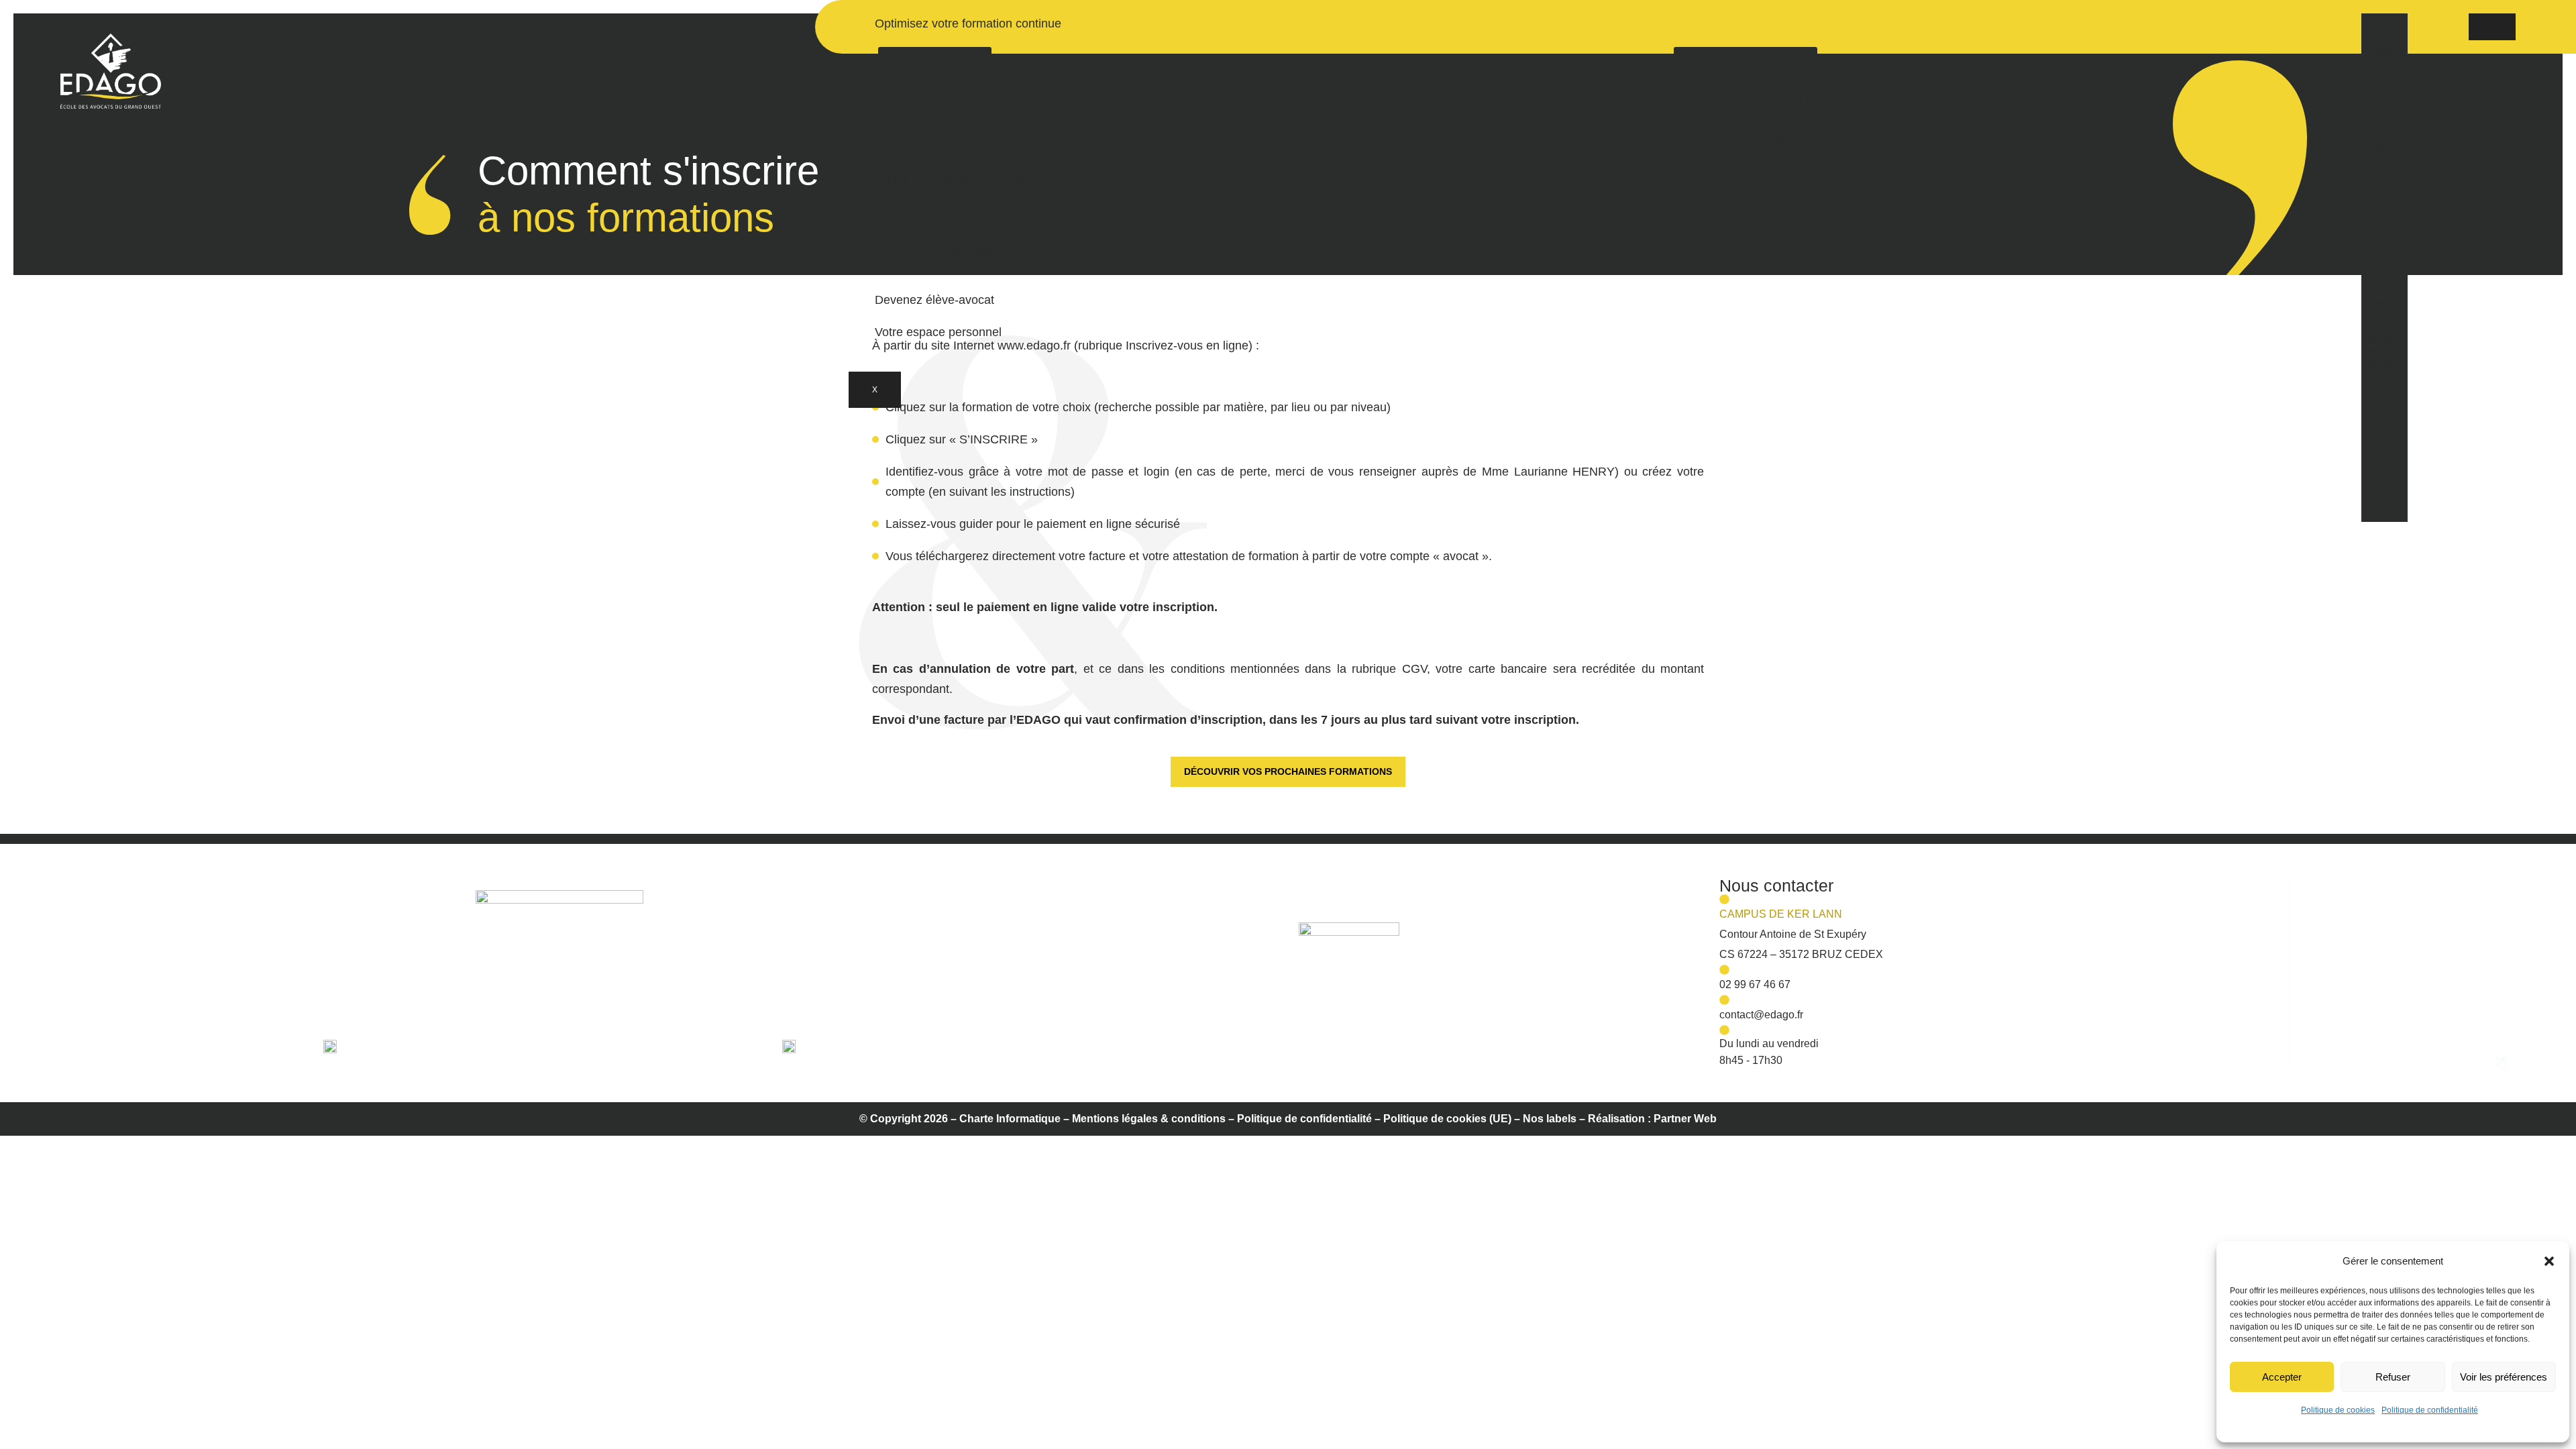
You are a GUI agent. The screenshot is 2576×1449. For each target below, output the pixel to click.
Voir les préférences (2504, 1377)
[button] (2549, 1261)
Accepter (2282, 1377)
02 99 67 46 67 (1755, 984)
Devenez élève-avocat (934, 300)
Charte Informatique (1010, 1119)
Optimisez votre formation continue (968, 23)
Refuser (2393, 1377)
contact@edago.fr (1761, 1015)
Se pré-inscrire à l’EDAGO (2384, 56)
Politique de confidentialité (2430, 1410)
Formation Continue (2378, 225)
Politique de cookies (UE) (1447, 1119)
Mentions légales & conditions (1149, 1119)
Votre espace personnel (938, 332)
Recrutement (2376, 292)
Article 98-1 (2382, 400)
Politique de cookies (2338, 1410)
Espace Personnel (2384, 443)
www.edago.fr (1034, 345)
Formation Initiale (2378, 159)
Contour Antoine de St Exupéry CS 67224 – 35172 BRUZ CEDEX (1801, 934)
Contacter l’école (2384, 491)
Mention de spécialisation (2383, 352)
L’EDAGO (2377, 111)
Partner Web (1685, 1119)
